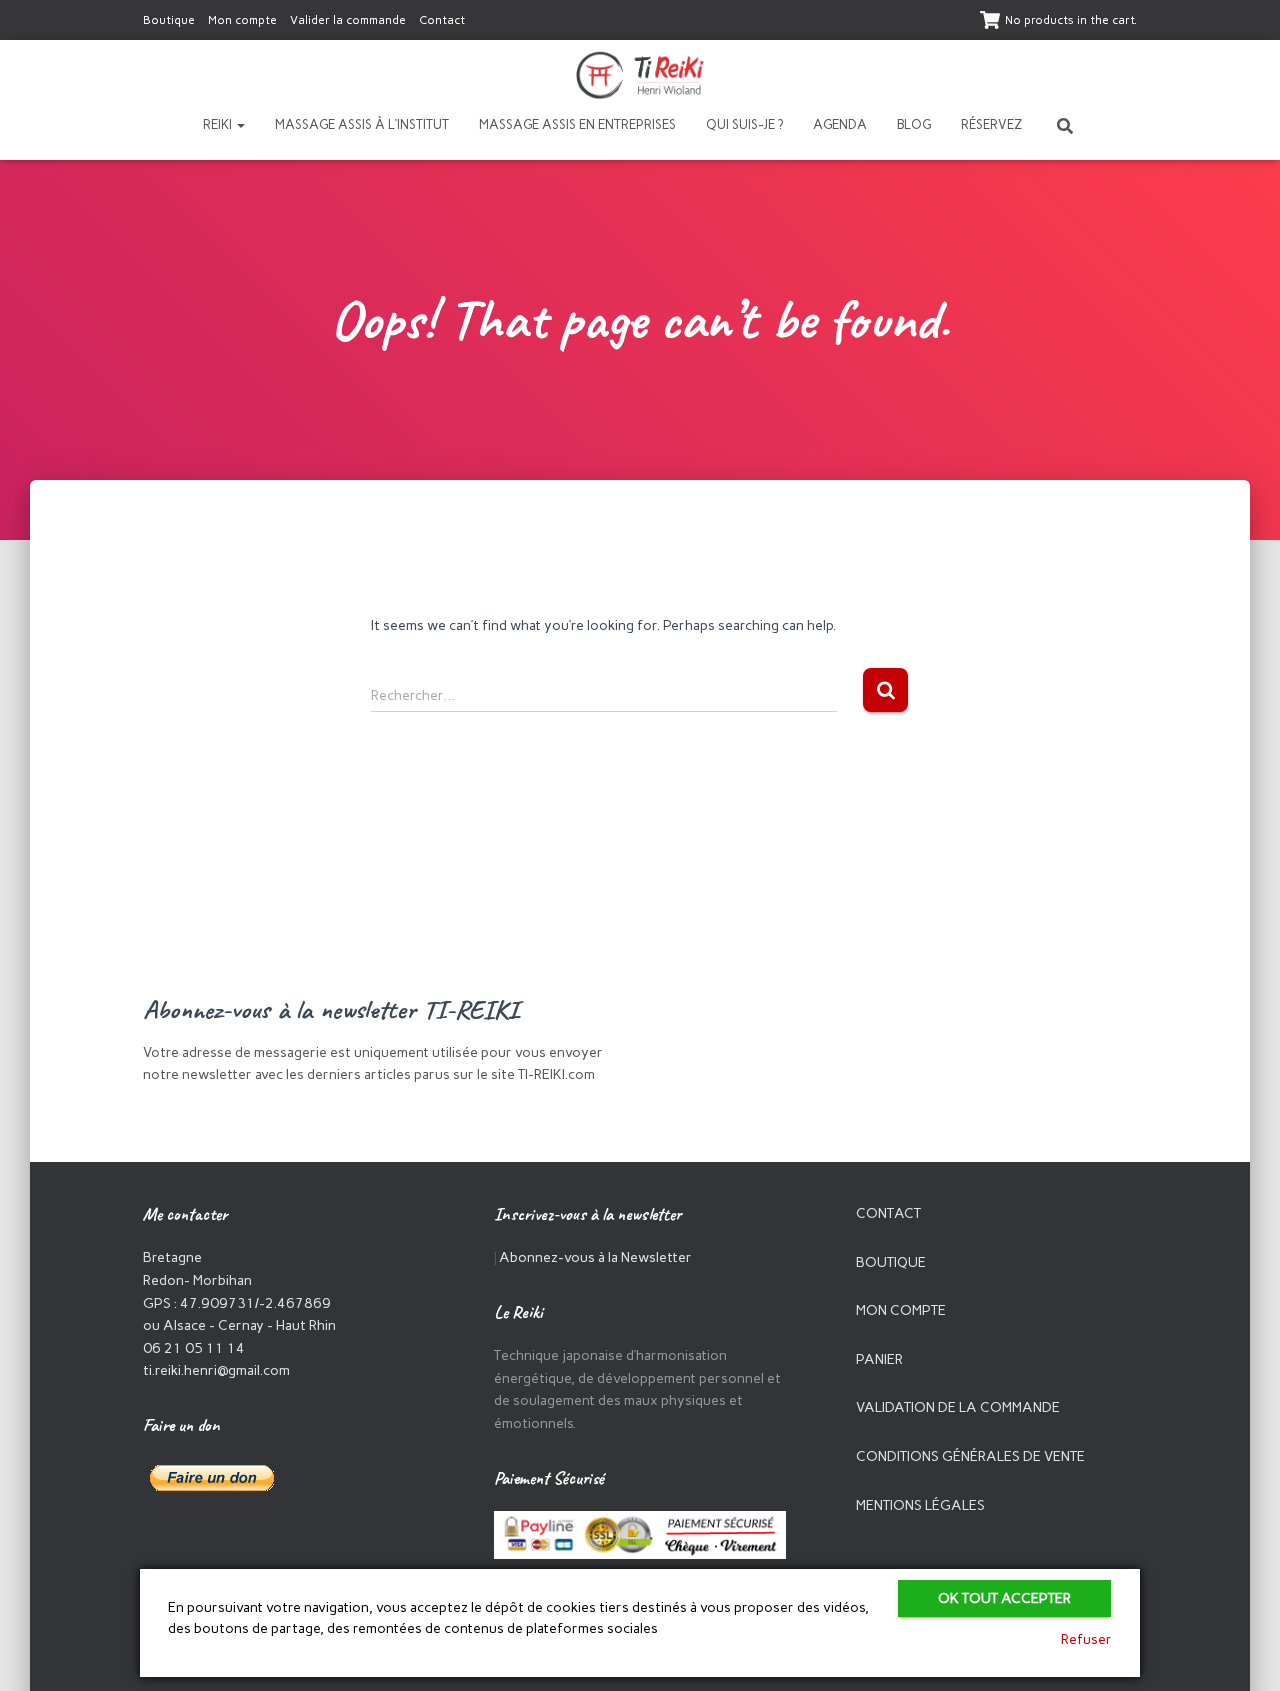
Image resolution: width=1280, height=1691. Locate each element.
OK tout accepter (1004, 1598)
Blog (914, 124)
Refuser (1086, 1639)
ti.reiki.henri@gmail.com (216, 1370)
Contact (442, 20)
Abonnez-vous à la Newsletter (595, 1257)
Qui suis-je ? (744, 124)
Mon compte (242, 20)
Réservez (991, 124)
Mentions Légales (920, 1505)
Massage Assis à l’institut (362, 124)
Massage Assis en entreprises (577, 124)
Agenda (840, 124)
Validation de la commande (958, 1407)
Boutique (169, 20)
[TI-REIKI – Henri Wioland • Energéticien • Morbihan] (640, 75)
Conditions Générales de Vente (970, 1456)
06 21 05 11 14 (194, 1348)
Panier (879, 1359)
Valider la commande (348, 20)
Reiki (219, 124)
